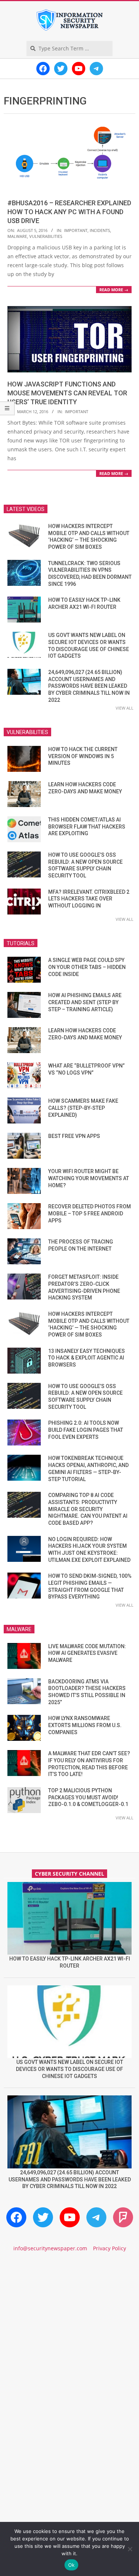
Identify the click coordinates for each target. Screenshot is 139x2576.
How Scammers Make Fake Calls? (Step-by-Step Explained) (83, 1108)
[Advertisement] (69, 2339)
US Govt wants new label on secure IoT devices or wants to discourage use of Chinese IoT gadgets (69, 2069)
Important (76, 230)
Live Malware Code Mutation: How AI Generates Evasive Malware (87, 1653)
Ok (72, 2565)
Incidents (100, 230)
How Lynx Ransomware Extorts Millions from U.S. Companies (85, 1725)
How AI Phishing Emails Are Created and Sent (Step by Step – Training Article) (85, 1002)
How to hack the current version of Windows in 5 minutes (83, 756)
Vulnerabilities (46, 236)
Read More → (114, 290)
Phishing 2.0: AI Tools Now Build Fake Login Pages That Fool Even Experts (86, 1430)
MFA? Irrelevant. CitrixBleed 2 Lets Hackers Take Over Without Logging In (89, 899)
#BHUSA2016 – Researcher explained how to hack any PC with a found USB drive (69, 212)
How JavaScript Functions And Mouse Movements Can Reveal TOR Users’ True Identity (67, 393)
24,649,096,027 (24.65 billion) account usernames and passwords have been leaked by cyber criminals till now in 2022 (89, 686)
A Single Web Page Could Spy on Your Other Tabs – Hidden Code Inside (87, 967)
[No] (130, 2549)
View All (125, 708)
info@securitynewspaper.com (50, 2248)
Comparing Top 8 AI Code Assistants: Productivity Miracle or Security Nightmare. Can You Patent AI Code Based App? (88, 1509)
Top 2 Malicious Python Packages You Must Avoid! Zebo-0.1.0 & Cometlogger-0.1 (88, 1797)
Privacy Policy (110, 2248)
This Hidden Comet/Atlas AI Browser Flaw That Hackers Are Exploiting (87, 826)
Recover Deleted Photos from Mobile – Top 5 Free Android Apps (90, 1213)
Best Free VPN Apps (74, 1136)
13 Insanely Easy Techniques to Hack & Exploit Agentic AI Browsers (87, 1358)
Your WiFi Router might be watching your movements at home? (89, 1178)
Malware (17, 236)
